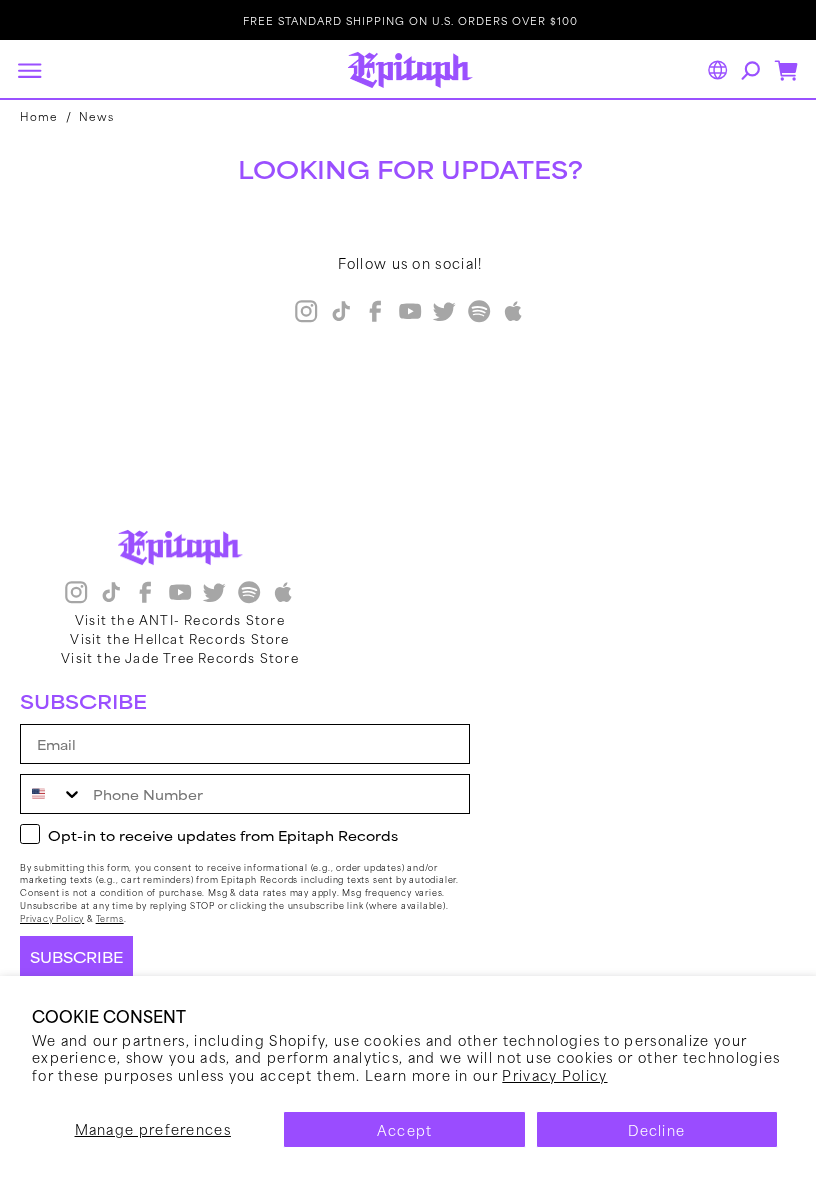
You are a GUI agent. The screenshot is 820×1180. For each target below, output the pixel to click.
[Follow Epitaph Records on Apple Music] (506, 313)
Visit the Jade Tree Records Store (180, 657)
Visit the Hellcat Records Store (179, 638)
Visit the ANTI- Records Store (180, 619)
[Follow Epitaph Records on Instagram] (299, 313)
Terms (110, 918)
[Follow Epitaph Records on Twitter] (437, 313)
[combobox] (52, 794)
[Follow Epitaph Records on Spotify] (471, 313)
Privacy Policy (656, 1074)
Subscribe (76, 957)
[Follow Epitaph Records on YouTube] (402, 313)
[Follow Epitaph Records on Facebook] (368, 313)
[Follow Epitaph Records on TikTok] (333, 313)
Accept (397, 1129)
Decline (644, 1129)
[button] (29, 70)
